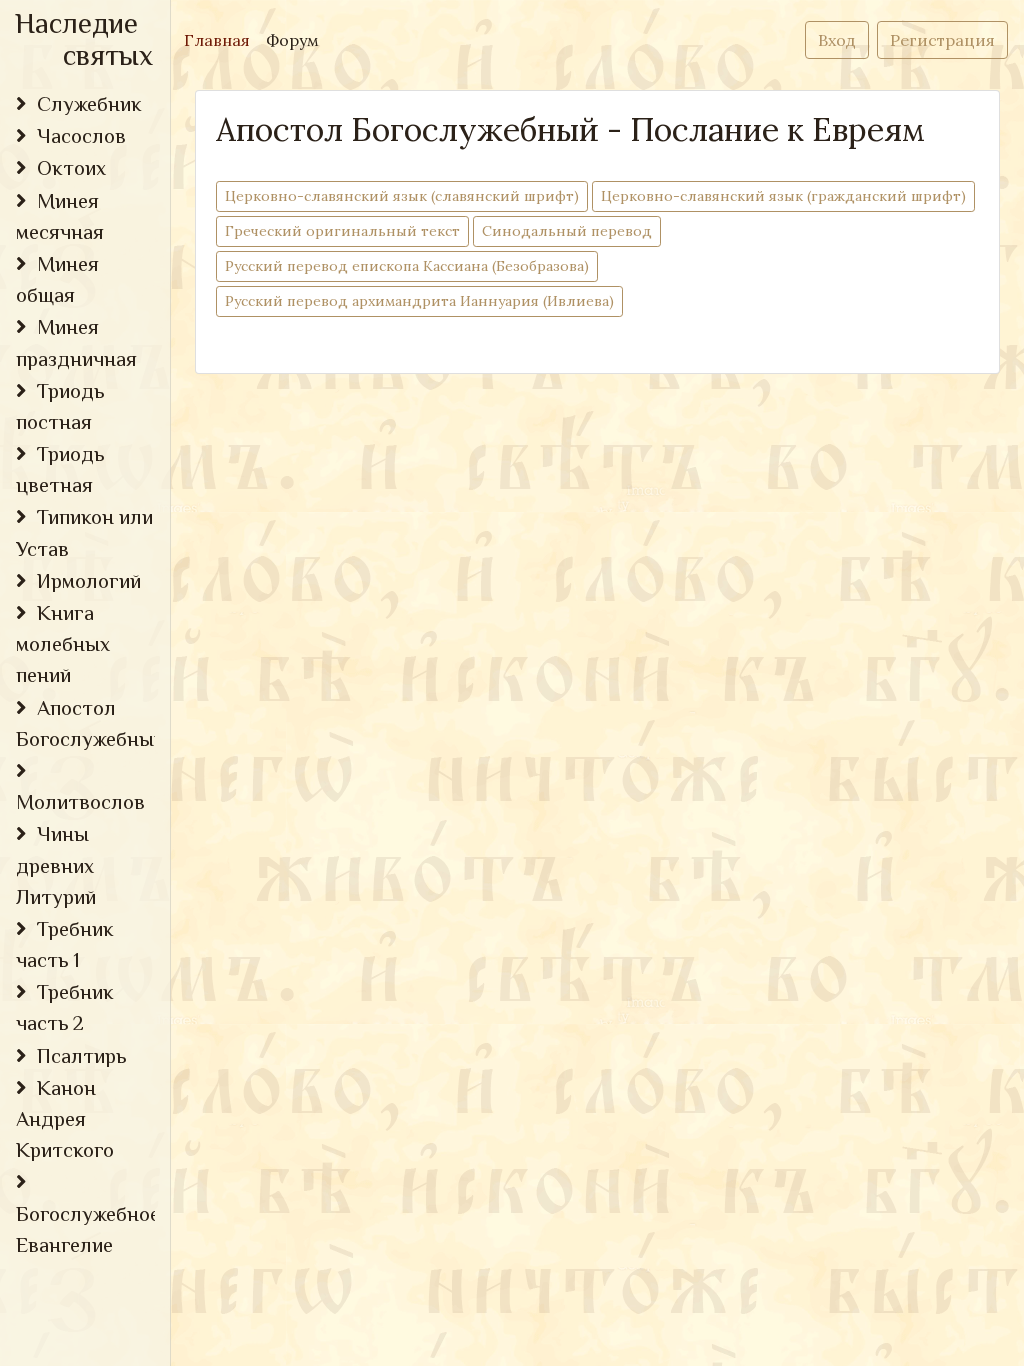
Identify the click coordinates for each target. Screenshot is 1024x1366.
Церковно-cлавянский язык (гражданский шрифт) (783, 196)
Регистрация (942, 40)
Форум (292, 40)
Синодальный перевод (567, 231)
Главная (221, 39)
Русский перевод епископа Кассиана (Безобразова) (407, 266)
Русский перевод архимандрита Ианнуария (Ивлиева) (419, 301)
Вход (837, 40)
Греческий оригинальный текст (342, 231)
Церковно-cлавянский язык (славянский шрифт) (402, 196)
